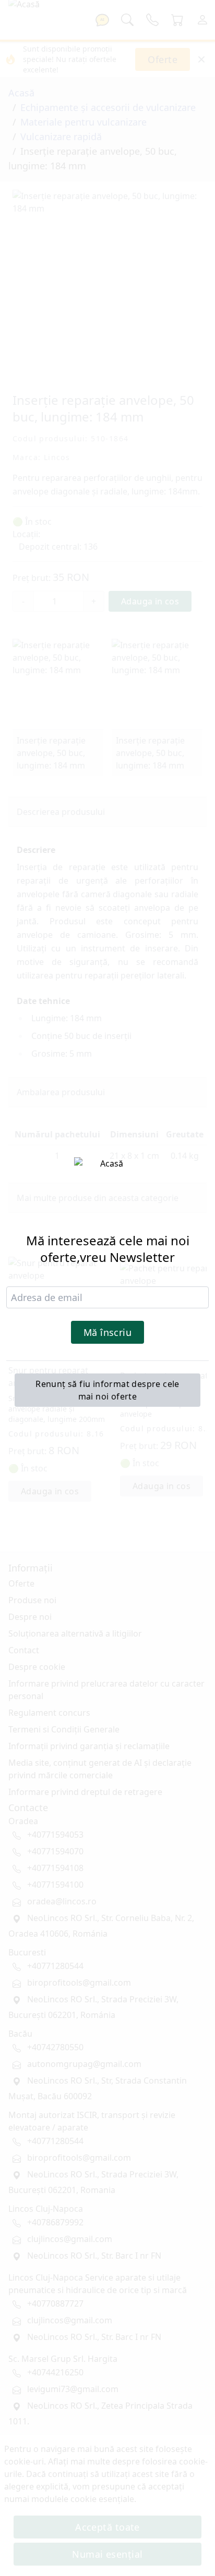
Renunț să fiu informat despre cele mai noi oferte (107, 1390)
